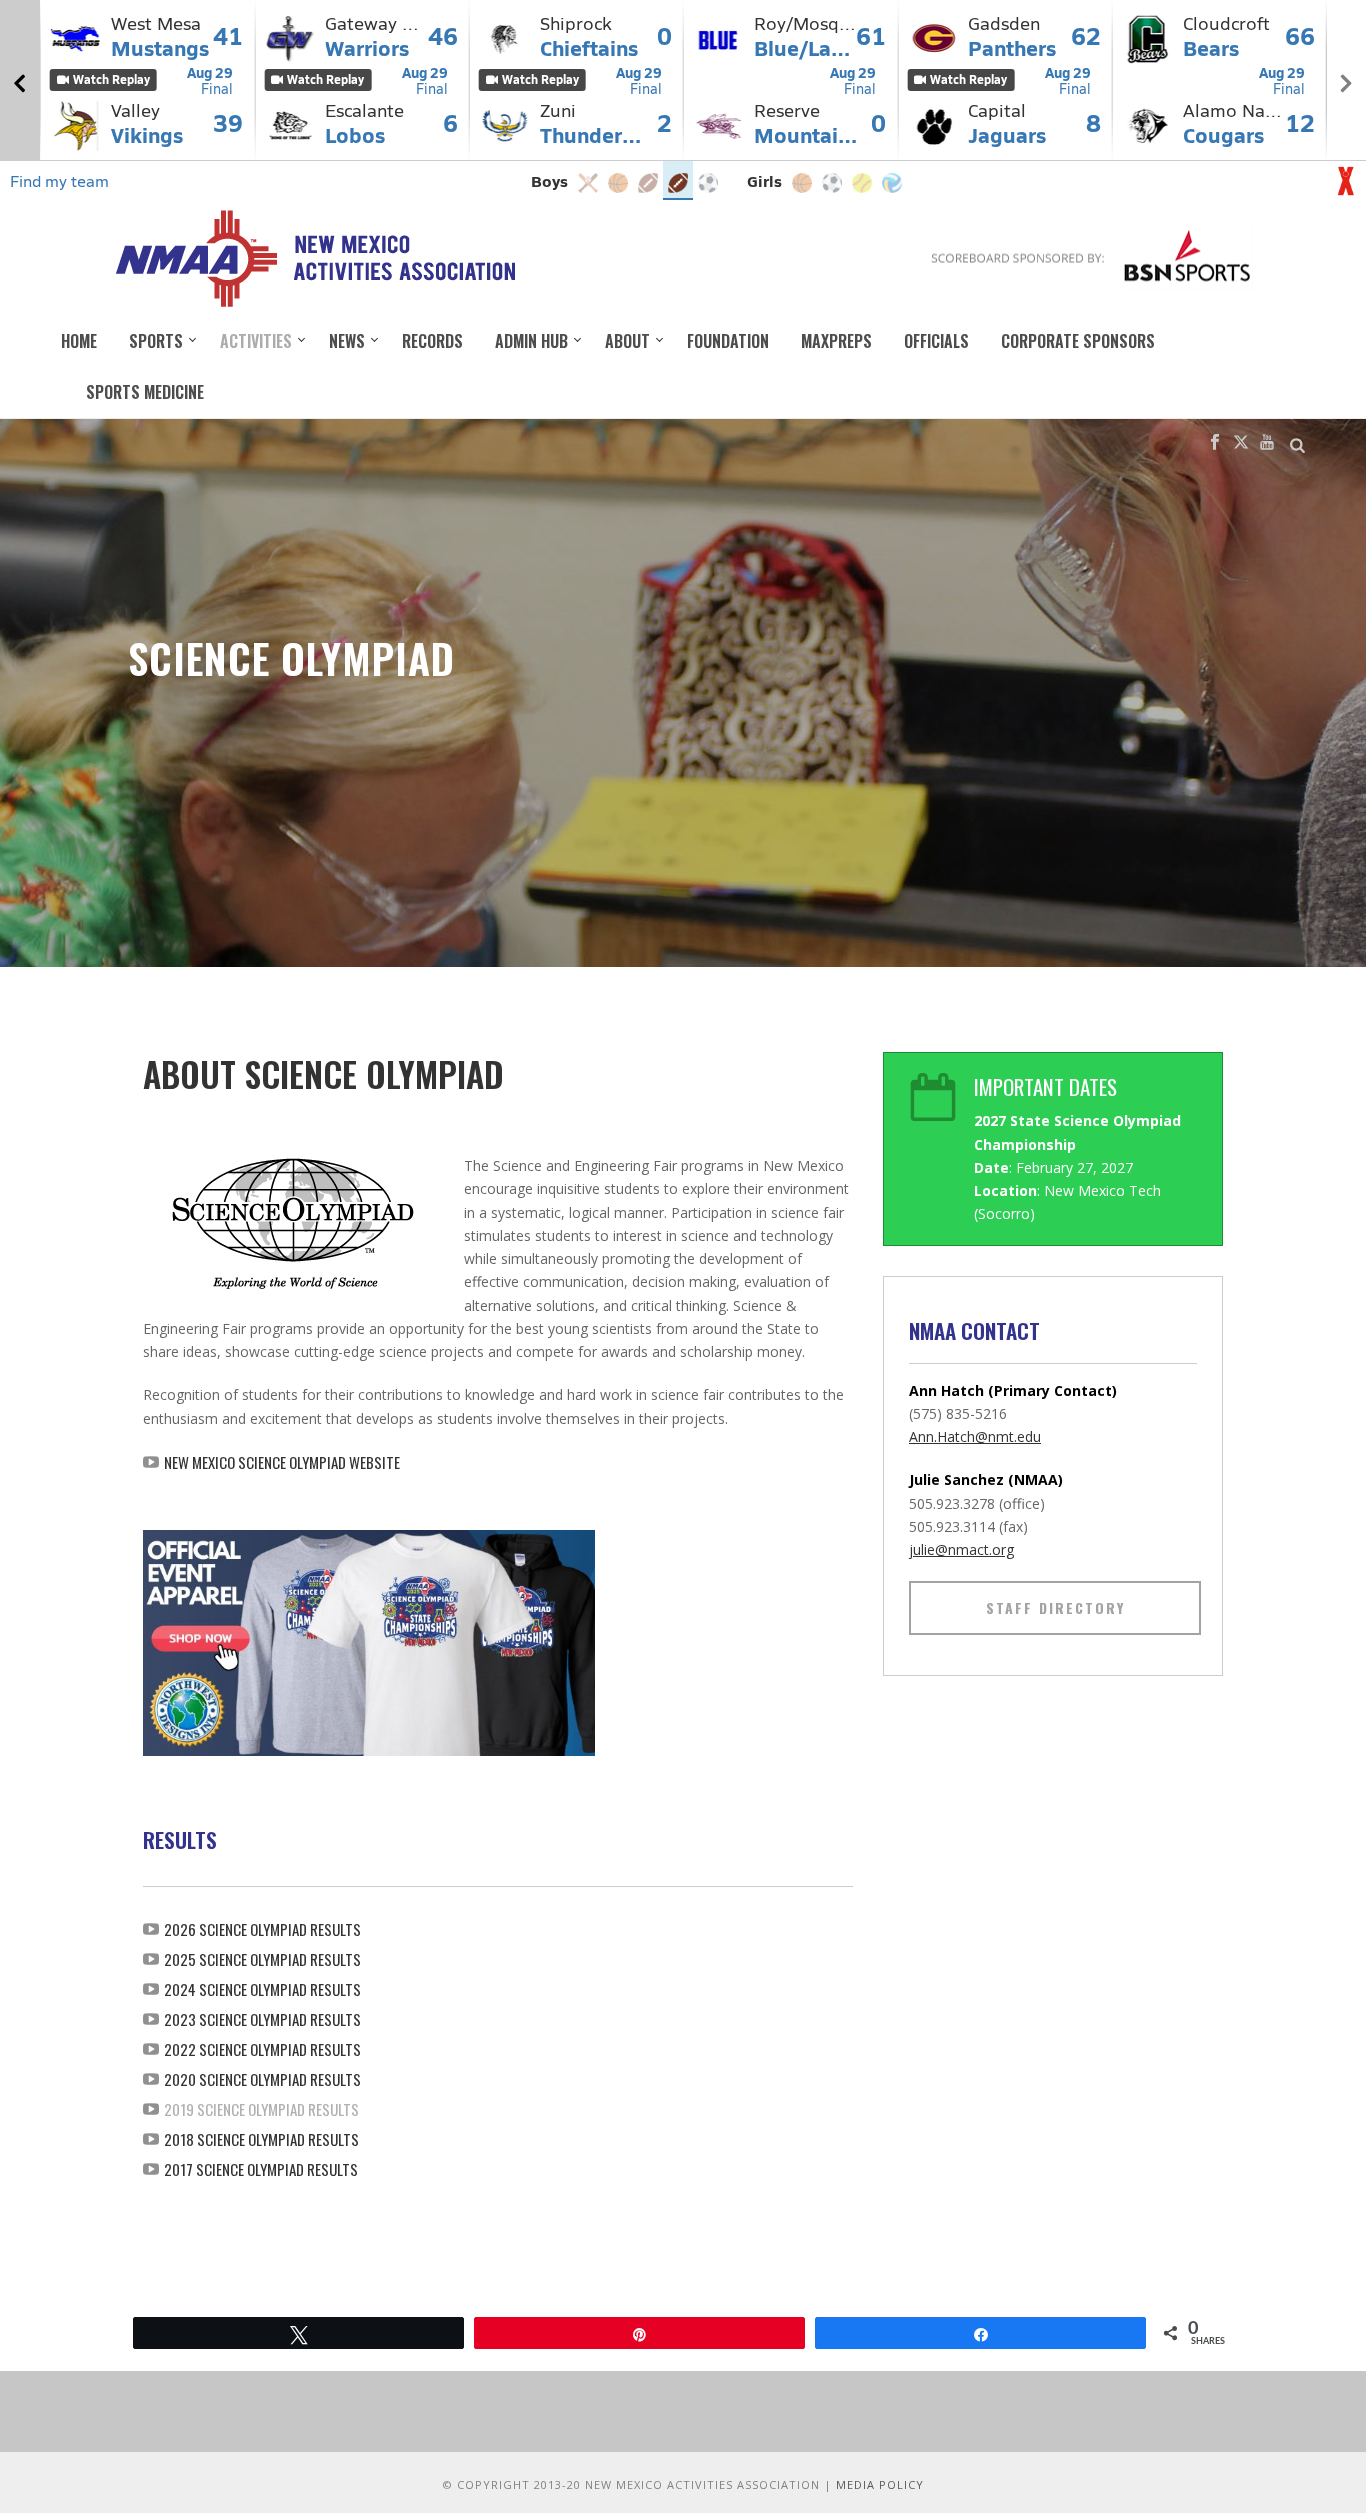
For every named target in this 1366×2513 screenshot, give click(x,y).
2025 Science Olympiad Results (262, 1959)
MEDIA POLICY (880, 2484)
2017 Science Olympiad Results (261, 2169)
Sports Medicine (145, 392)
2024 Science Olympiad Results (262, 1989)
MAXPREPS (836, 341)
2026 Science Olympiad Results (262, 1929)
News (347, 341)
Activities (256, 341)
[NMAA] (314, 258)
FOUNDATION (728, 341)
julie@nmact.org (961, 1549)
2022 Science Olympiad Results (262, 2049)
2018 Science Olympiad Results (261, 2139)
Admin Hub (531, 341)
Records (432, 341)
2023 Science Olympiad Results (262, 2019)
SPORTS (156, 341)
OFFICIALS (936, 341)
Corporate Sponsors (1078, 341)
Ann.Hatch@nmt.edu (975, 1436)
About (627, 341)
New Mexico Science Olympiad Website (282, 1462)
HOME (79, 341)
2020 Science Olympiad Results (262, 2079)
